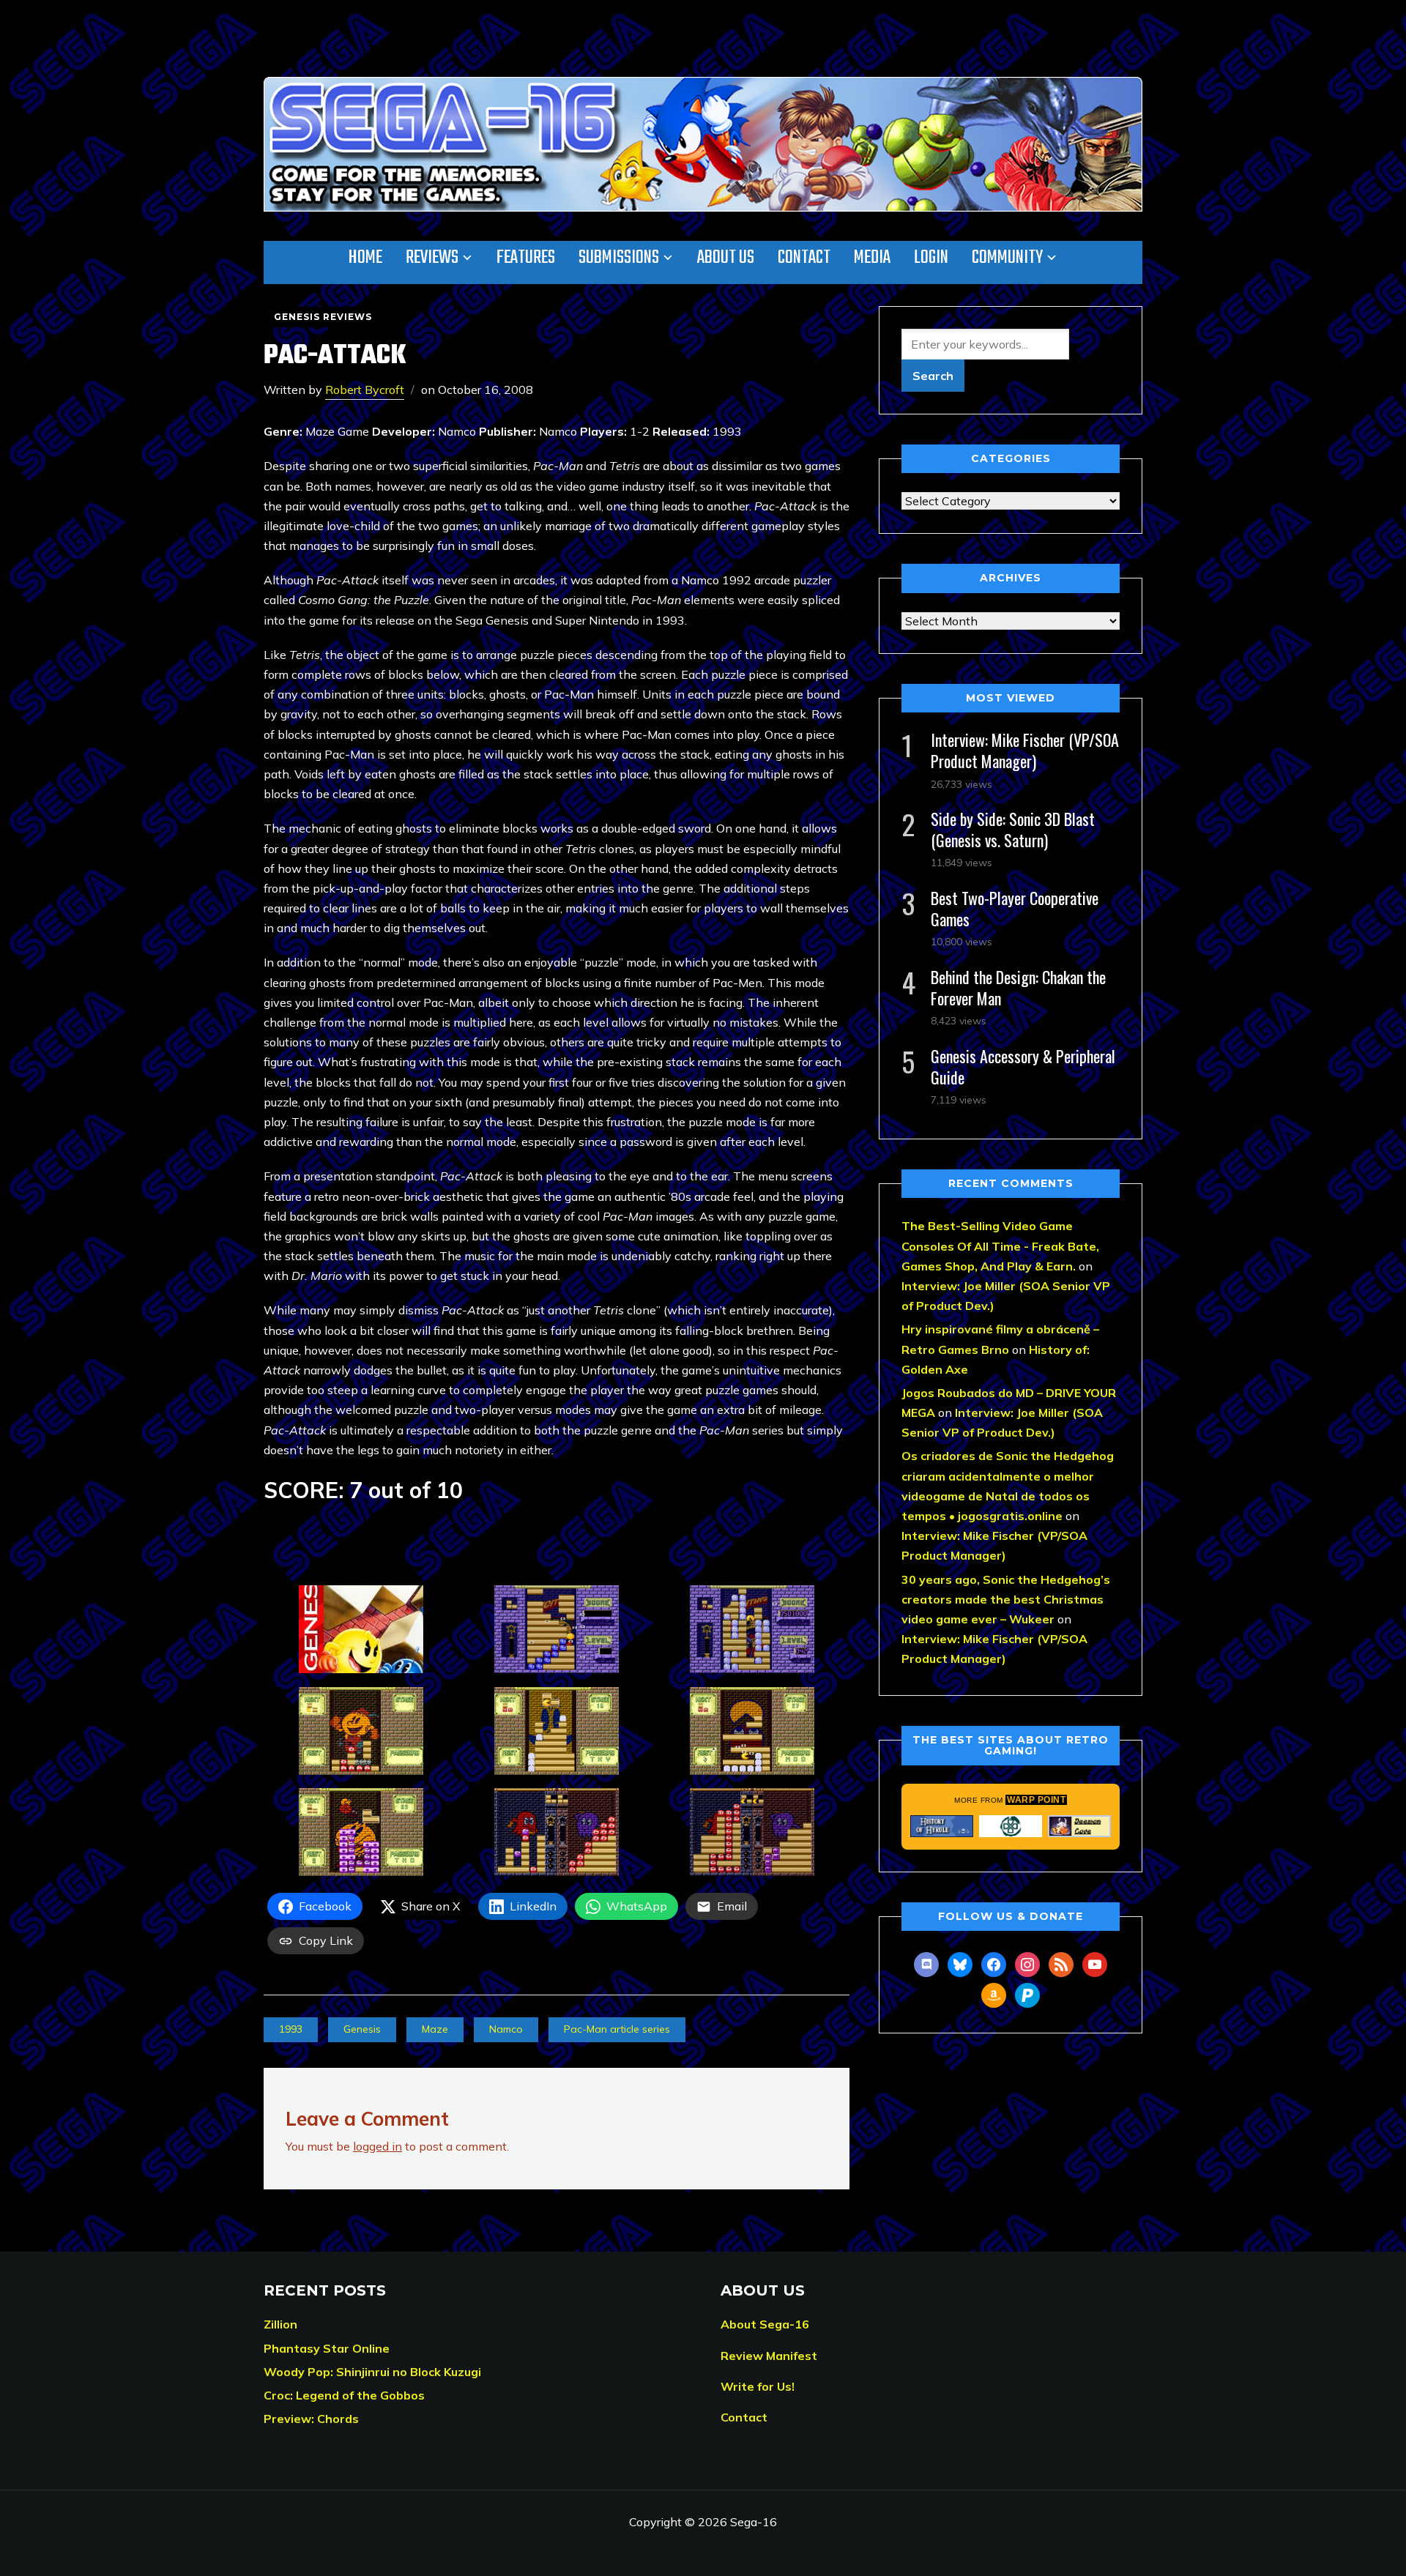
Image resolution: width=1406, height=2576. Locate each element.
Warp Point (1036, 1800)
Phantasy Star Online (327, 2348)
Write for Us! (758, 2386)
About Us (726, 258)
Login (931, 258)
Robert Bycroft (365, 390)
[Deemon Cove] (1079, 1826)
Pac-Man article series (617, 2029)
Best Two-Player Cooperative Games (1015, 908)
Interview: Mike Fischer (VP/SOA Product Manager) (1025, 750)
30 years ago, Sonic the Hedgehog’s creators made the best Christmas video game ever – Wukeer (1006, 1599)
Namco (506, 2029)
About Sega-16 (765, 2324)
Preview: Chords (311, 2419)
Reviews (432, 258)
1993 (291, 2029)
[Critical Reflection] (1011, 1826)
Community (1007, 258)
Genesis (362, 2029)
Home (365, 258)
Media (872, 258)
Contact (804, 258)
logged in (377, 2146)
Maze (435, 2029)
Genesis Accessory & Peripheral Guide (1023, 1066)
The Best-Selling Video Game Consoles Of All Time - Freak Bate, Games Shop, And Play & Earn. (1000, 1246)
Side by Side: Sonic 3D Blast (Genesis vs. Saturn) (1013, 829)
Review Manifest (769, 2356)
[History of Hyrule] (942, 1826)
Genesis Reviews (323, 317)
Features (526, 258)
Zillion (280, 2324)
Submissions (619, 258)
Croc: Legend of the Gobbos (344, 2395)
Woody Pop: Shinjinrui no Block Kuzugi (372, 2372)
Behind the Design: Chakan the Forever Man (1018, 987)
